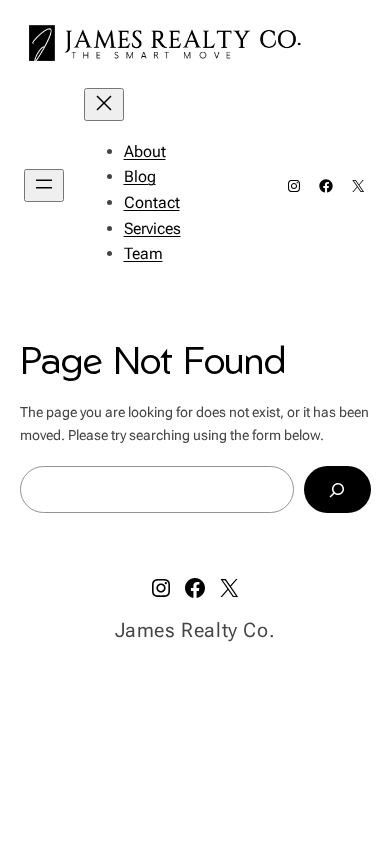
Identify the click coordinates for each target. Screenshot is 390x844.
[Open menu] (44, 185)
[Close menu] (104, 104)
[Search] (337, 489)
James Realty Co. (195, 630)
